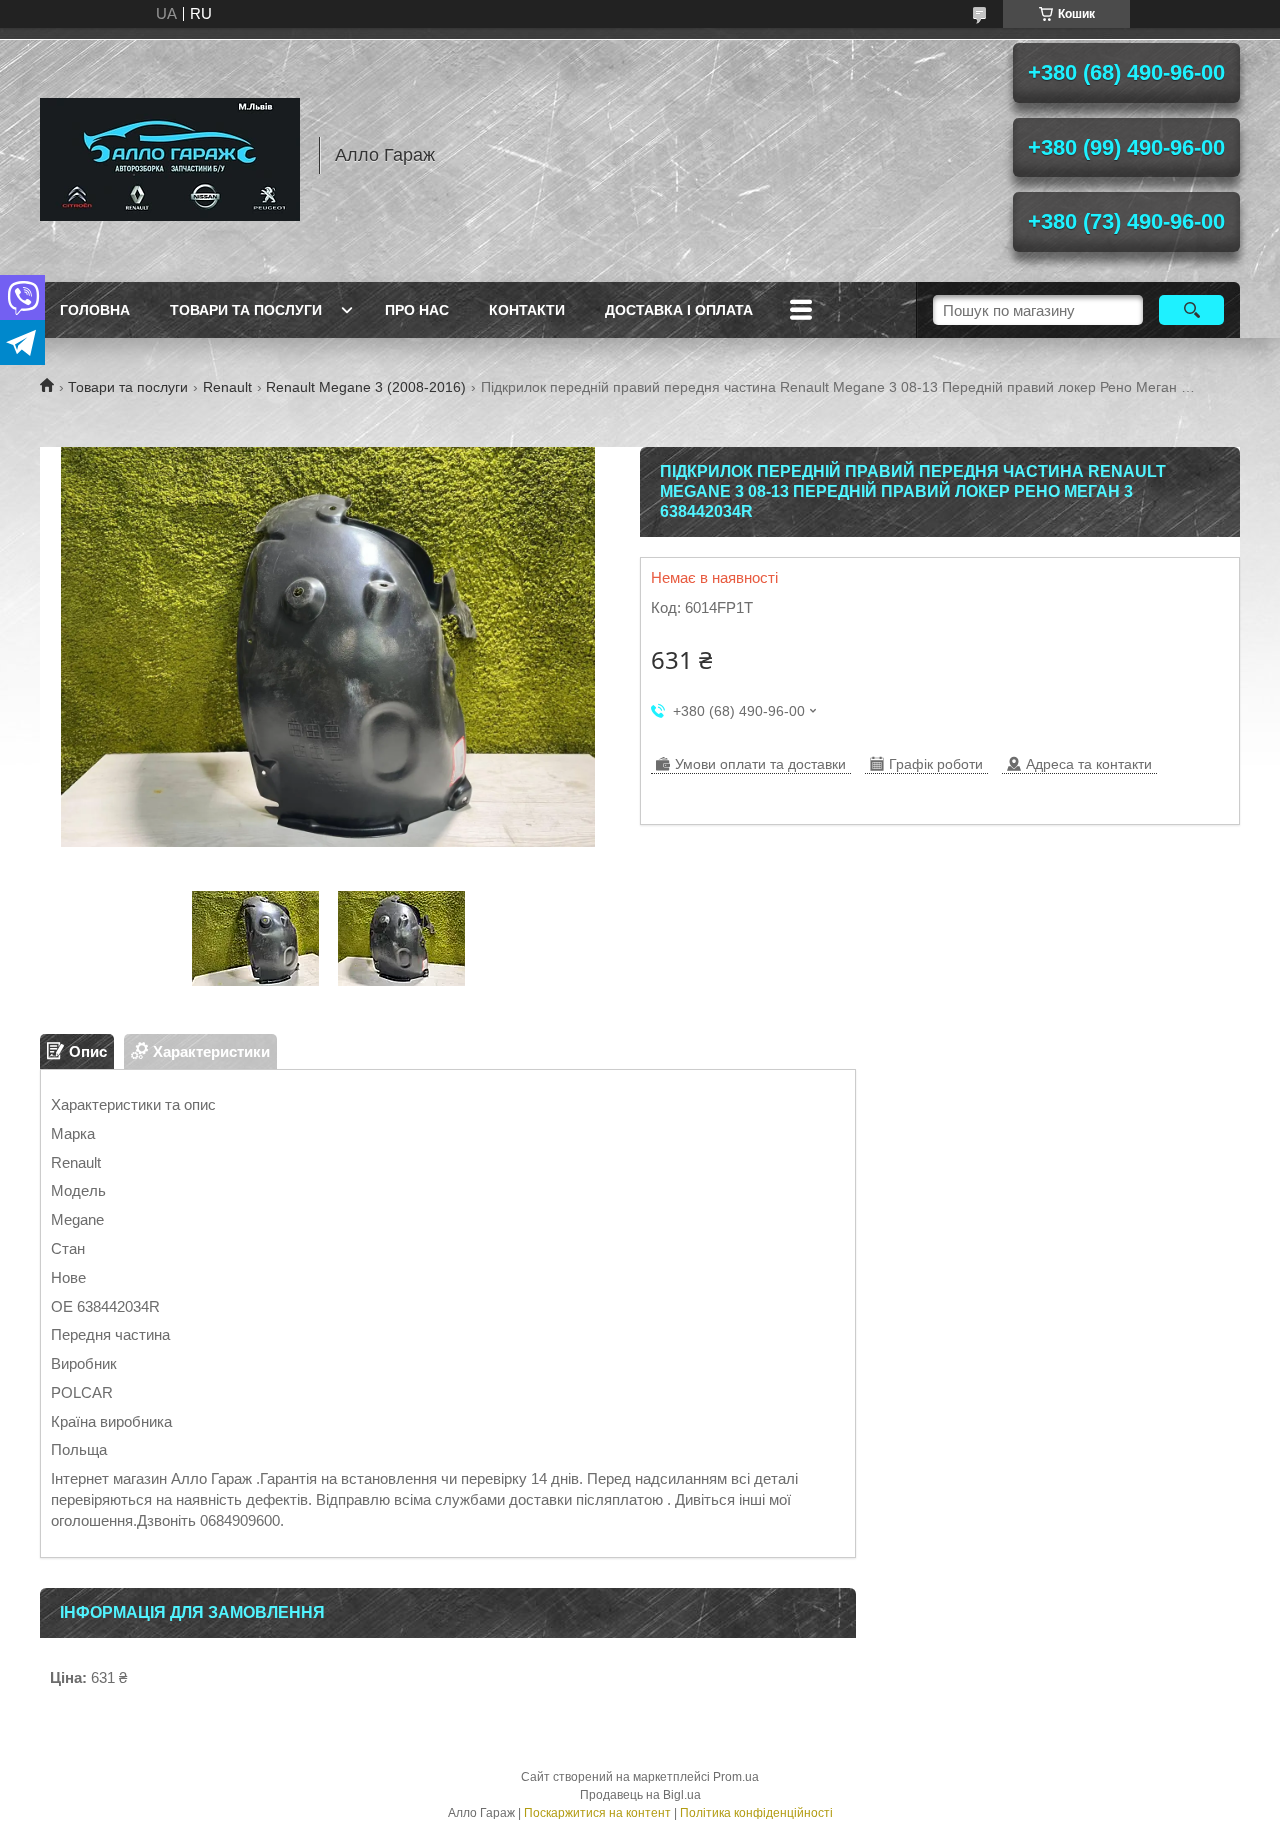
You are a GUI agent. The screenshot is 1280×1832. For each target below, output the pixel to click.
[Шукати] (1191, 310)
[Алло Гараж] (170, 155)
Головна (95, 310)
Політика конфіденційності (756, 1813)
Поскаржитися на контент (597, 1813)
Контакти (527, 310)
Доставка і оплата (679, 310)
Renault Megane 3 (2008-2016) (366, 387)
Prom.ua (736, 1777)
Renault (227, 387)
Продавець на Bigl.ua (640, 1795)
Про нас (417, 310)
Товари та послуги (246, 310)
